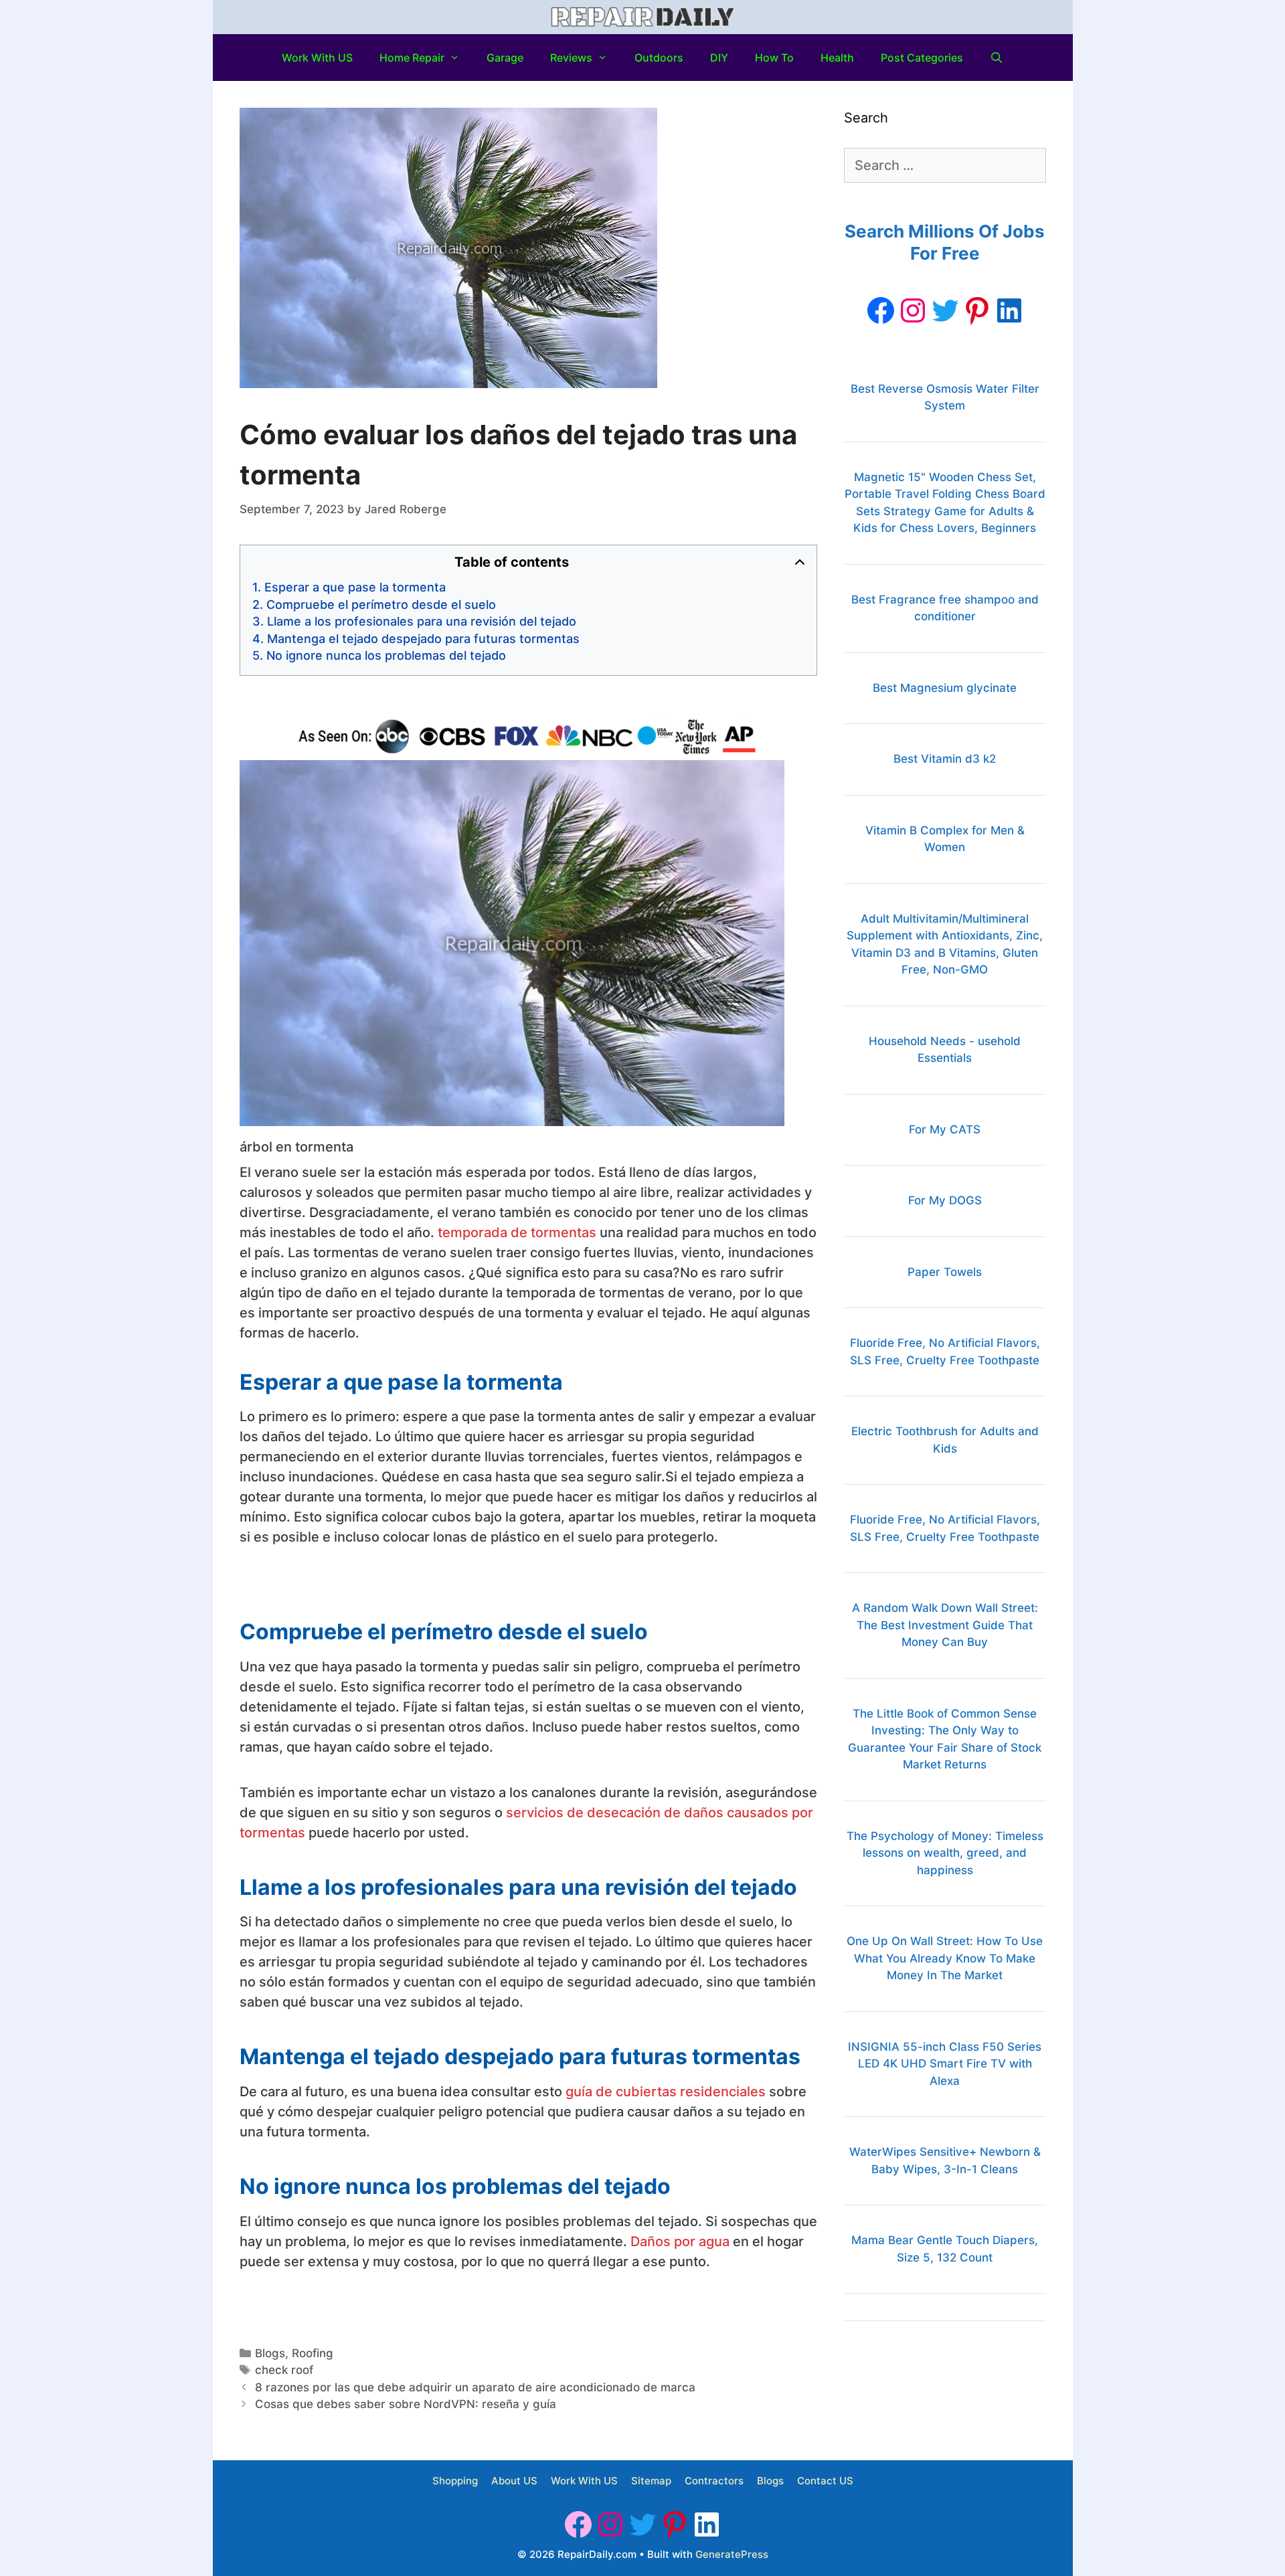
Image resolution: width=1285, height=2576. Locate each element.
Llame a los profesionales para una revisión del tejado (422, 621)
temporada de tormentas (517, 1232)
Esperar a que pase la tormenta (355, 587)
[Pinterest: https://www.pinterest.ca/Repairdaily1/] (977, 310)
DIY (719, 58)
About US (514, 2481)
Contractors (714, 2481)
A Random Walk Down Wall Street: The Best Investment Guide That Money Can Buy (945, 1625)
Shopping (455, 2481)
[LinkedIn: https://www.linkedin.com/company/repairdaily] (1009, 310)
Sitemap (651, 2481)
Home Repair (412, 58)
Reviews (571, 58)
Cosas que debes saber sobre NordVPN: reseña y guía (406, 2404)
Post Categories (922, 58)
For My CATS (945, 1129)
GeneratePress (732, 2554)
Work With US (317, 58)
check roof (284, 2370)
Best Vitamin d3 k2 (945, 759)
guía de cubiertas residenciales (666, 2092)
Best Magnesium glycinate (945, 688)
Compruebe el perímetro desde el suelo (381, 605)
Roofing (313, 2353)
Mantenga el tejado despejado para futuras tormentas (423, 639)
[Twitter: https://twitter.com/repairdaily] (945, 310)
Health (837, 58)
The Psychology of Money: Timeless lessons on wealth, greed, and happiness (945, 1853)
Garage (505, 58)
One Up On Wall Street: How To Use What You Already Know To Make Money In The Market (945, 1958)
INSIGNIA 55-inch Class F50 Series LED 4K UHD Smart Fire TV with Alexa (945, 2064)
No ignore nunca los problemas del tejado (386, 655)
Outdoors (659, 58)
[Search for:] (945, 166)
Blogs (270, 2353)
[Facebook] (881, 310)
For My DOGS (945, 1200)
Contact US (825, 2481)
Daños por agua (680, 2241)
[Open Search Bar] (997, 58)
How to (774, 58)
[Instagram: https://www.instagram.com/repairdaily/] (913, 310)
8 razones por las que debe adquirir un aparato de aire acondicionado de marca (475, 2387)
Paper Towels (945, 1272)
